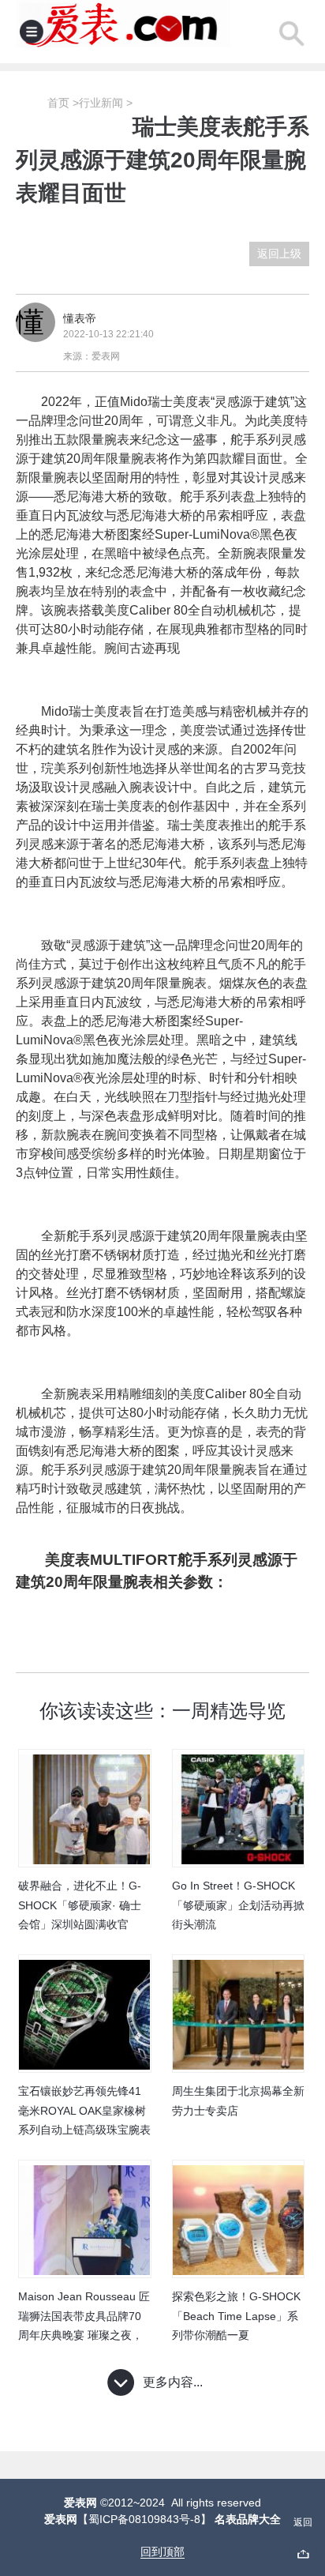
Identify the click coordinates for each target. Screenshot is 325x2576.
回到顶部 (162, 2552)
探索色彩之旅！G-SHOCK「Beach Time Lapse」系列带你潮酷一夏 (236, 2316)
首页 (58, 103)
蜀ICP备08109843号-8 (144, 2519)
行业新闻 (101, 103)
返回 (303, 2522)
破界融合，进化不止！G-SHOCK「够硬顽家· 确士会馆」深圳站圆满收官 (80, 1905)
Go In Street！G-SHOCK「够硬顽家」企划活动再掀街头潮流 (238, 1905)
